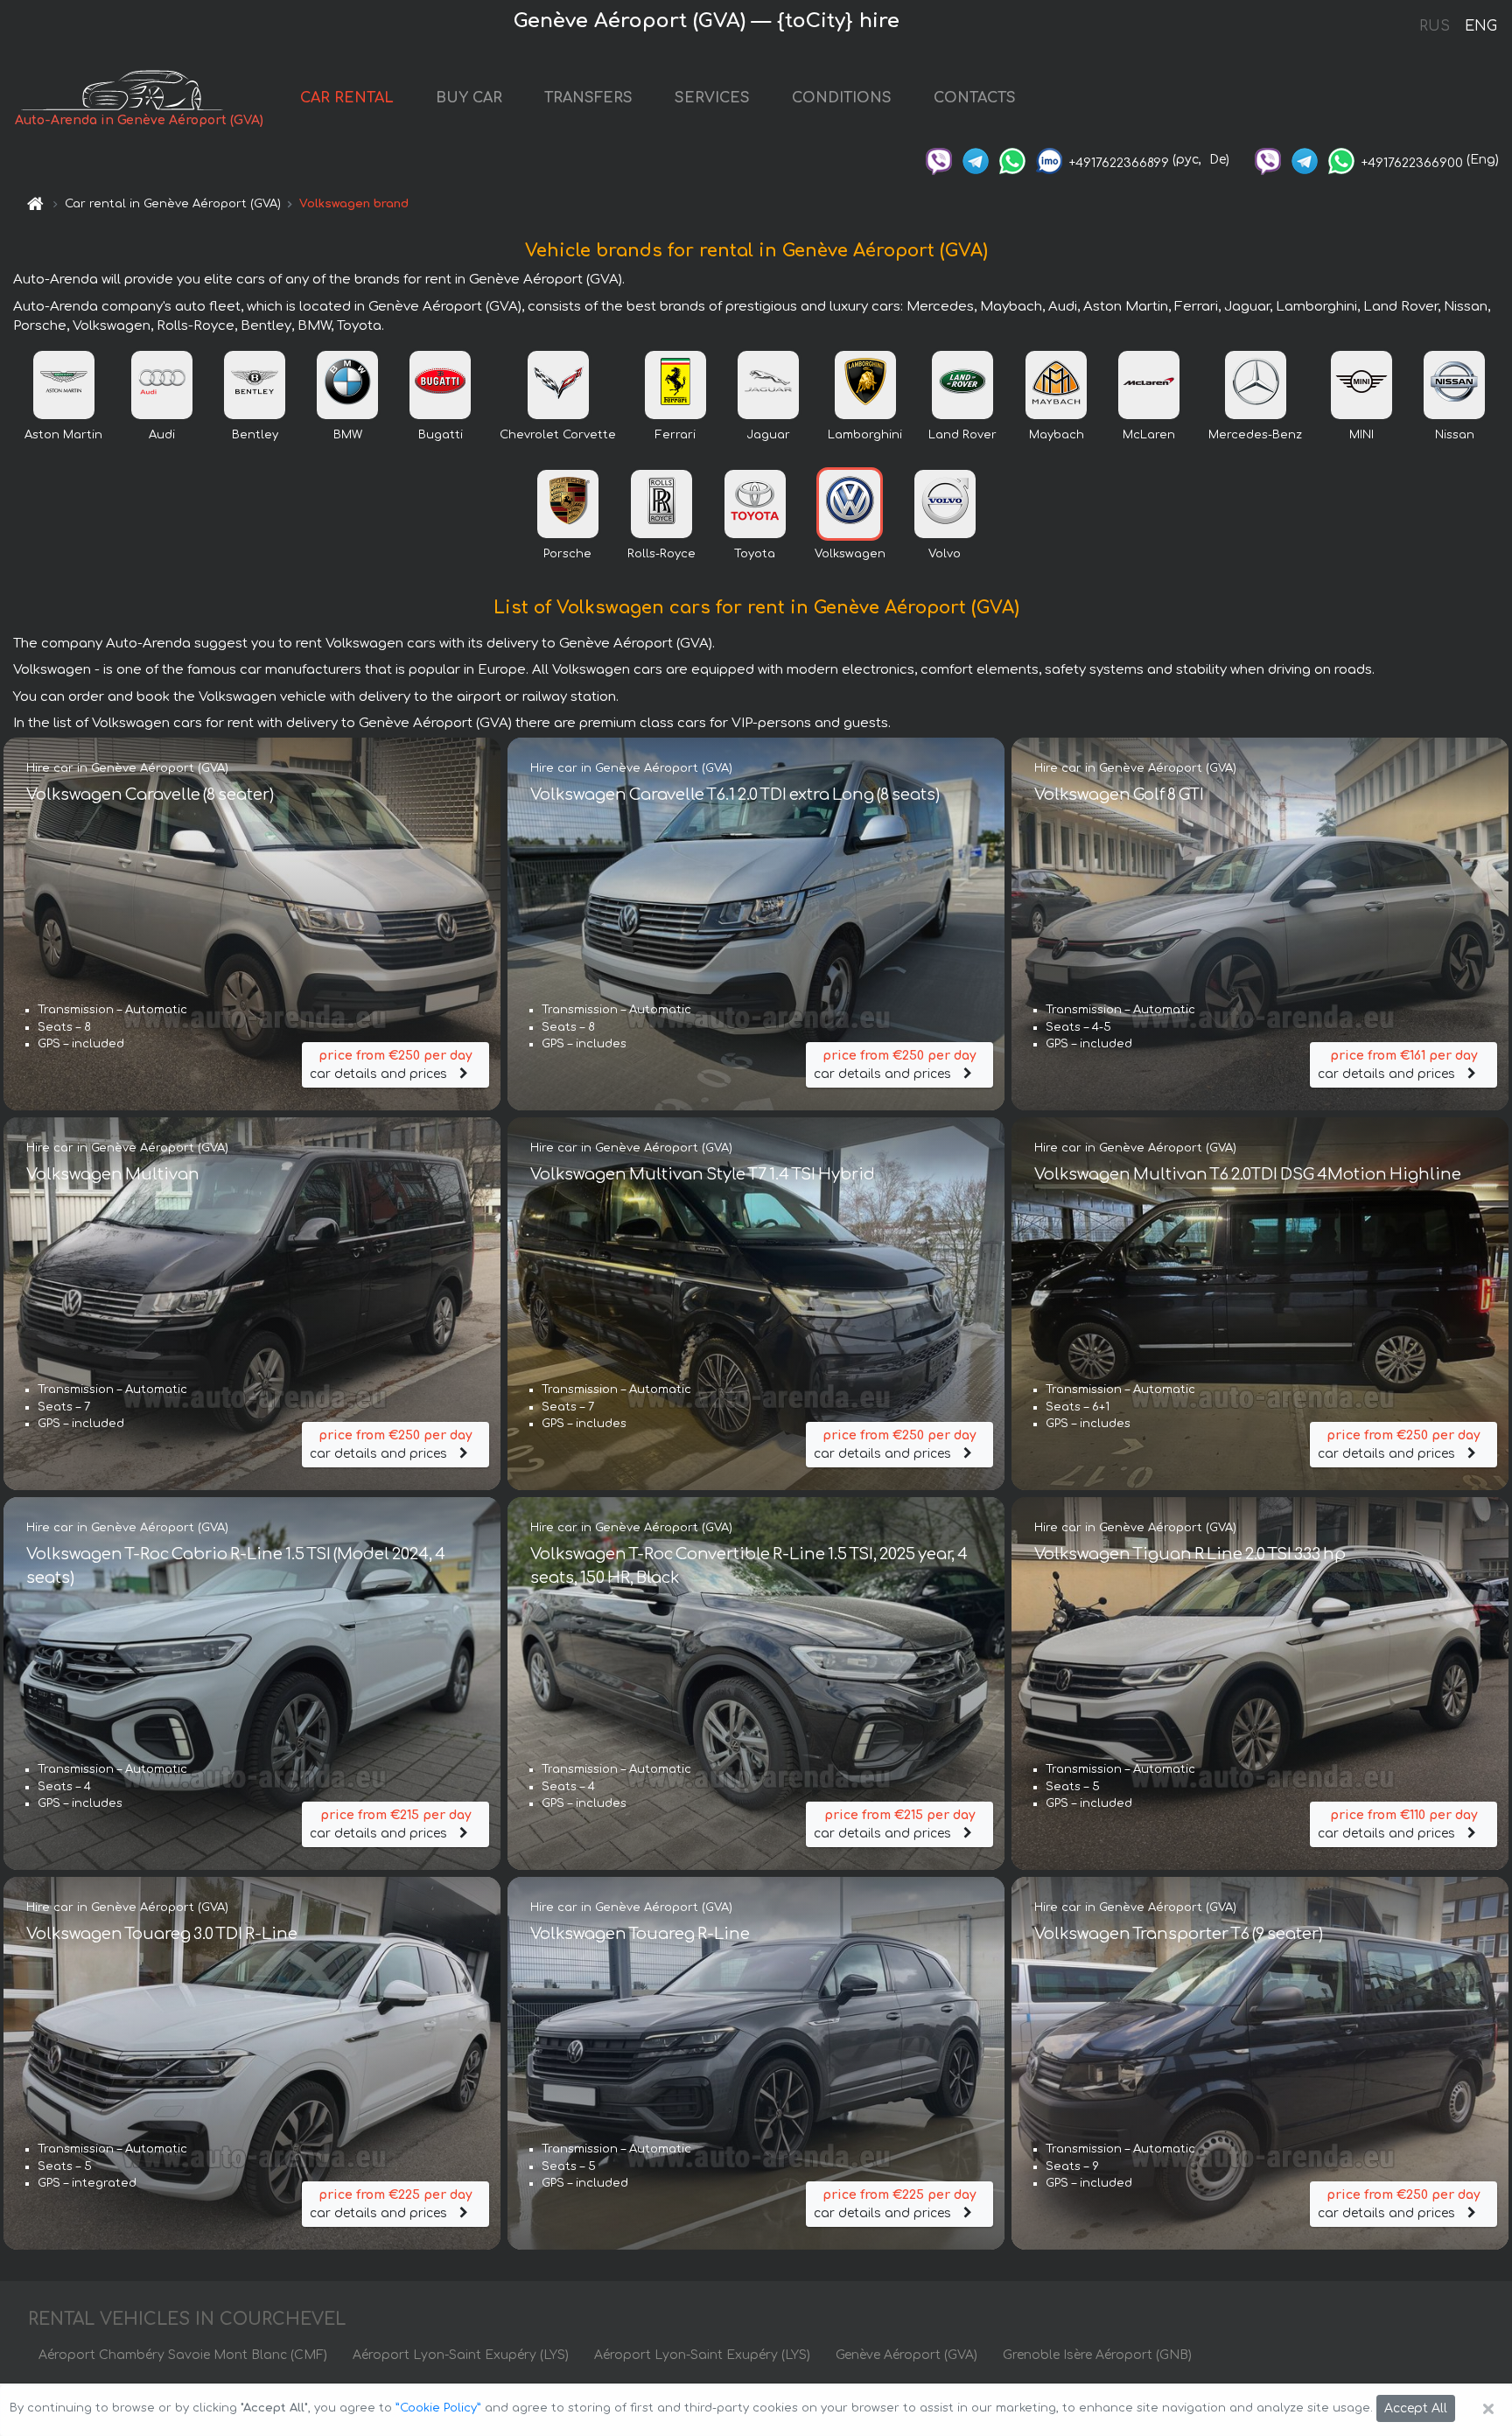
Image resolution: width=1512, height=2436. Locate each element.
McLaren (1149, 435)
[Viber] (939, 160)
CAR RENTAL (347, 98)
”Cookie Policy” (438, 2408)
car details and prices (391, 1065)
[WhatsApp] (1012, 160)
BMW (348, 435)
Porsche (567, 554)
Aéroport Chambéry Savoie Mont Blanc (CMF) (183, 2355)
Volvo (945, 554)
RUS (1435, 26)
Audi (162, 435)
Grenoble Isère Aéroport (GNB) (1097, 2355)
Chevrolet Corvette (558, 435)
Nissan (1455, 435)
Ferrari (675, 435)
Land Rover (962, 435)
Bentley (255, 435)
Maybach (1057, 435)
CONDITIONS (842, 98)
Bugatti (441, 435)
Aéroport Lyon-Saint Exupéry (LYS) (461, 2355)
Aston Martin (63, 435)
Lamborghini (865, 435)
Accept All (1416, 2408)
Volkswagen (850, 554)
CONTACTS (975, 98)
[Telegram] (976, 160)
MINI (1361, 435)
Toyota (755, 554)
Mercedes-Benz (1255, 435)
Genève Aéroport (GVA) (906, 2355)
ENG (1480, 26)
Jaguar (768, 435)
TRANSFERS (588, 98)
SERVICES (712, 98)
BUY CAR (469, 98)
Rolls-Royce (661, 554)
